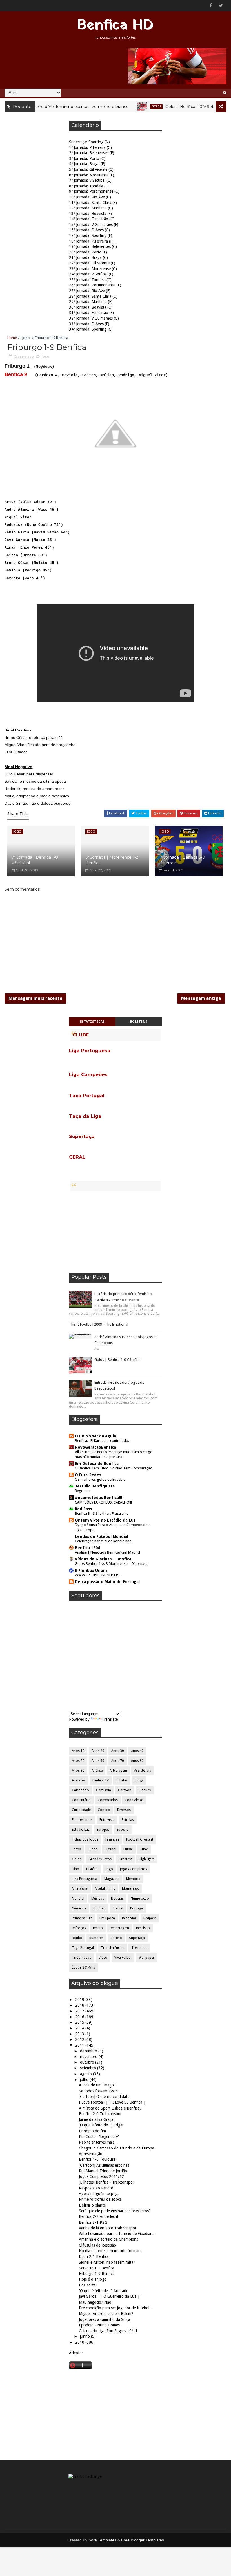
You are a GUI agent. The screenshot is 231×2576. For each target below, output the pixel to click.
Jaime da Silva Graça (96, 2119)
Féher (144, 1849)
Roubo (77, 1938)
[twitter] (221, 6)
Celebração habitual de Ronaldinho (103, 1541)
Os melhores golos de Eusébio (100, 1479)
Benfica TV (101, 1780)
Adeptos (76, 2353)
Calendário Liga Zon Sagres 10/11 (108, 2331)
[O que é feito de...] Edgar (101, 2125)
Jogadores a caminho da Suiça (105, 2319)
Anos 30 (118, 1751)
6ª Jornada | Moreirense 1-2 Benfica (112, 860)
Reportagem (119, 1928)
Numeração (140, 1899)
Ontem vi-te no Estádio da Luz (105, 1520)
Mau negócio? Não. (96, 2302)
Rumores (96, 1938)
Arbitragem (118, 1771)
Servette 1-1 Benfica (96, 2268)
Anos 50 (78, 1761)
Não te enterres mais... (98, 2142)
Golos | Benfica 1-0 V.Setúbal (171, 107)
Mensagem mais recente (35, 998)
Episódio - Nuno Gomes (99, 2325)
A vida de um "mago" (97, 2085)
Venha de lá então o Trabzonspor (108, 2228)
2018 (80, 2005)
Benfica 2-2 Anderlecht (99, 2216)
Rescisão (143, 1928)
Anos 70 (118, 1761)
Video (103, 1958)
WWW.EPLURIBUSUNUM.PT (98, 1575)
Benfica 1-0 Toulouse (97, 2159)
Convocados (108, 1800)
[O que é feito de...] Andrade (104, 2291)
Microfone (80, 1889)
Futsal (128, 1849)
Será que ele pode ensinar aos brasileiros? (115, 2211)
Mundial (78, 1899)
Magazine (112, 1879)
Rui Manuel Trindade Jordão (103, 2171)
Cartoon (125, 1790)
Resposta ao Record (96, 2188)
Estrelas (128, 1820)
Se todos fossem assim (98, 2091)
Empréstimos (82, 1820)
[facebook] (211, 6)
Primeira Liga (82, 1918)
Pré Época (107, 1918)
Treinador (139, 1948)
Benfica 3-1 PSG (93, 2222)
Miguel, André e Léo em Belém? (106, 2314)
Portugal (137, 1908)
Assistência (143, 1771)
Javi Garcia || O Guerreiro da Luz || (110, 2296)
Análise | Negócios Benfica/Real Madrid (107, 1552)
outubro (88, 2062)
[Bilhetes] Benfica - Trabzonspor (106, 2182)
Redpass (150, 1918)
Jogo (26, 338)
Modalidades (105, 1889)
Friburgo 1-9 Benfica (97, 2274)
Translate (110, 1719)
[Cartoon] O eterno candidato (104, 2097)
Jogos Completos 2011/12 (101, 2176)
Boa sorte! (88, 2285)
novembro (89, 2057)
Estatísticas (92, 1022)
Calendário (80, 1790)
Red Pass (83, 1509)
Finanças (112, 1839)
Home (12, 338)
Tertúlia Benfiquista (95, 1486)
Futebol (111, 1849)
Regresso (83, 1491)
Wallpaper (146, 1958)
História (92, 1869)
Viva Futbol (123, 1958)
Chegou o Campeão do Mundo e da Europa (116, 2148)
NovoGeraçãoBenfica (95, 1447)
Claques (145, 1790)
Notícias (117, 1899)
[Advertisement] (115, 1232)
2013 (80, 2034)
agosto (86, 2074)
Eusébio (123, 1830)
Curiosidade (81, 1810)
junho (85, 2336)
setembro (89, 2068)
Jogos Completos (134, 1869)
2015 (80, 2022)
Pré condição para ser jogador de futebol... (116, 2308)
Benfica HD (115, 25)
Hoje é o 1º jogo (93, 2279)
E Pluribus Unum (91, 1570)
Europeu (103, 1830)
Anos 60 (98, 1761)
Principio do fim (92, 2131)
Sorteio (116, 1938)
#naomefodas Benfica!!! (99, 1498)
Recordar (129, 1918)
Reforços (79, 1928)
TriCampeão (82, 1958)
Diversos (124, 1810)
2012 (80, 2039)
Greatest (125, 1859)
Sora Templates (102, 2540)
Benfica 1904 (87, 1548)
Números (79, 1908)
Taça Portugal (83, 1948)
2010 (80, 2342)
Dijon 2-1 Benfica (94, 2256)
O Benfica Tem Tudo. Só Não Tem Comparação (114, 1468)
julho (85, 2079)
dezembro (89, 2051)
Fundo (93, 1849)
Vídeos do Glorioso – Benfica (103, 1559)
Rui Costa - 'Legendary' (99, 2137)
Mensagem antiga (201, 998)
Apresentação (91, 2154)
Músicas (98, 1899)
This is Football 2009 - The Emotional (99, 1324)
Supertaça (137, 1938)
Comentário (81, 1800)
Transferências (113, 1948)
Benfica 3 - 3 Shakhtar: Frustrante (102, 1513)
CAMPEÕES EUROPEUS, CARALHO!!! (103, 1502)
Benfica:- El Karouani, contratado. (102, 1441)
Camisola (104, 1790)
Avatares (79, 1780)
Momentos (130, 1889)
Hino (75, 1869)
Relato (98, 1928)
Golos (134, 106)
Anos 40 (137, 1751)
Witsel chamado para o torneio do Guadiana (117, 2234)
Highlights (147, 1859)
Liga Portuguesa (85, 1879)
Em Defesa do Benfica (97, 1464)
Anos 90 (78, 1771)
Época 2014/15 (84, 1967)
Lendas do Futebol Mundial (102, 1536)
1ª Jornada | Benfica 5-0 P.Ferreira (182, 860)
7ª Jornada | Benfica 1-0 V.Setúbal (35, 860)
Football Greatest (140, 1839)
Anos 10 (78, 1751)
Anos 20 (98, 1751)
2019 (80, 2000)
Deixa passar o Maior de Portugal (107, 1582)
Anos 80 (137, 1761)
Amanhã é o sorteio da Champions (108, 2239)
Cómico (104, 1810)
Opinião (99, 1908)
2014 (80, 2028)
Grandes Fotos (100, 1859)
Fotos (76, 1849)
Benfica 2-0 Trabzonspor (100, 2114)
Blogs (139, 1780)
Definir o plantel (93, 2205)
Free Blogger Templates (143, 2540)
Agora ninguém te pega (99, 2194)
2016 (80, 2017)
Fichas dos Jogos (85, 1839)
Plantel (118, 1908)
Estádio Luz (81, 1830)
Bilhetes (122, 1780)
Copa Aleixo (134, 1800)
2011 (80, 2045)
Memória (133, 1879)
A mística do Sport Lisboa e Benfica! (110, 2108)
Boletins (139, 1022)
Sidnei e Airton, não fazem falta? (107, 2262)
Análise (97, 1771)
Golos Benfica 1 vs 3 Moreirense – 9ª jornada (112, 1564)
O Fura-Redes (88, 1475)
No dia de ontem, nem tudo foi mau (110, 2251)
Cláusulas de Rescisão (97, 2245)
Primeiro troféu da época (100, 2199)
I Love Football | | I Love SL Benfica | (112, 2102)
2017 (80, 2011)
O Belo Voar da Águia (95, 1436)
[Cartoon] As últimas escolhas (104, 2165)
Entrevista (107, 1820)
